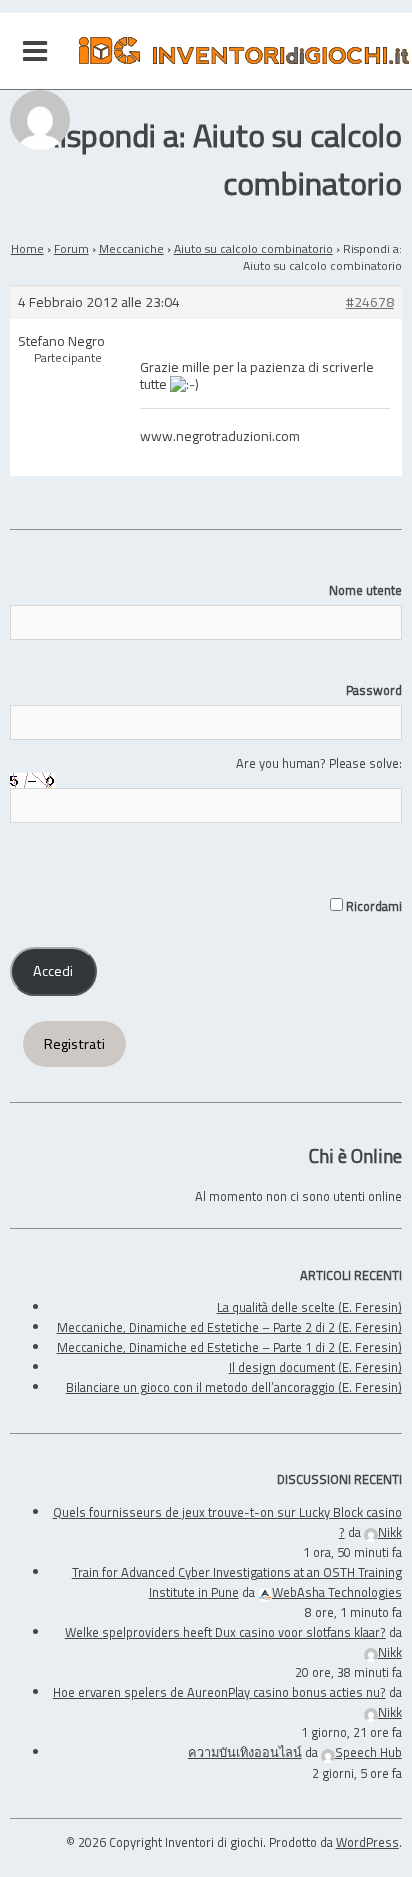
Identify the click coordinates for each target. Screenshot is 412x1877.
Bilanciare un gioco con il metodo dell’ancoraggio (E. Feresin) (234, 1387)
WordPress (367, 1842)
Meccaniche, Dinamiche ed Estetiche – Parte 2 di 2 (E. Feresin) (229, 1327)
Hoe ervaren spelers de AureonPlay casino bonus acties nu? (219, 1692)
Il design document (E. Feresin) (315, 1367)
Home (27, 248)
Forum (71, 248)
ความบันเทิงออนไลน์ (245, 1752)
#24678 (370, 302)
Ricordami (372, 906)
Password (373, 690)
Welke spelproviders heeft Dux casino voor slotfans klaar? (225, 1632)
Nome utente (365, 590)
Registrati (74, 1044)
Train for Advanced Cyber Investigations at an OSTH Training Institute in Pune (237, 1582)
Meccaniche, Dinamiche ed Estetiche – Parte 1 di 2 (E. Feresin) (229, 1347)
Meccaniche (131, 248)
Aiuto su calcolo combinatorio (253, 248)
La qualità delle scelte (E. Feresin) (309, 1307)
